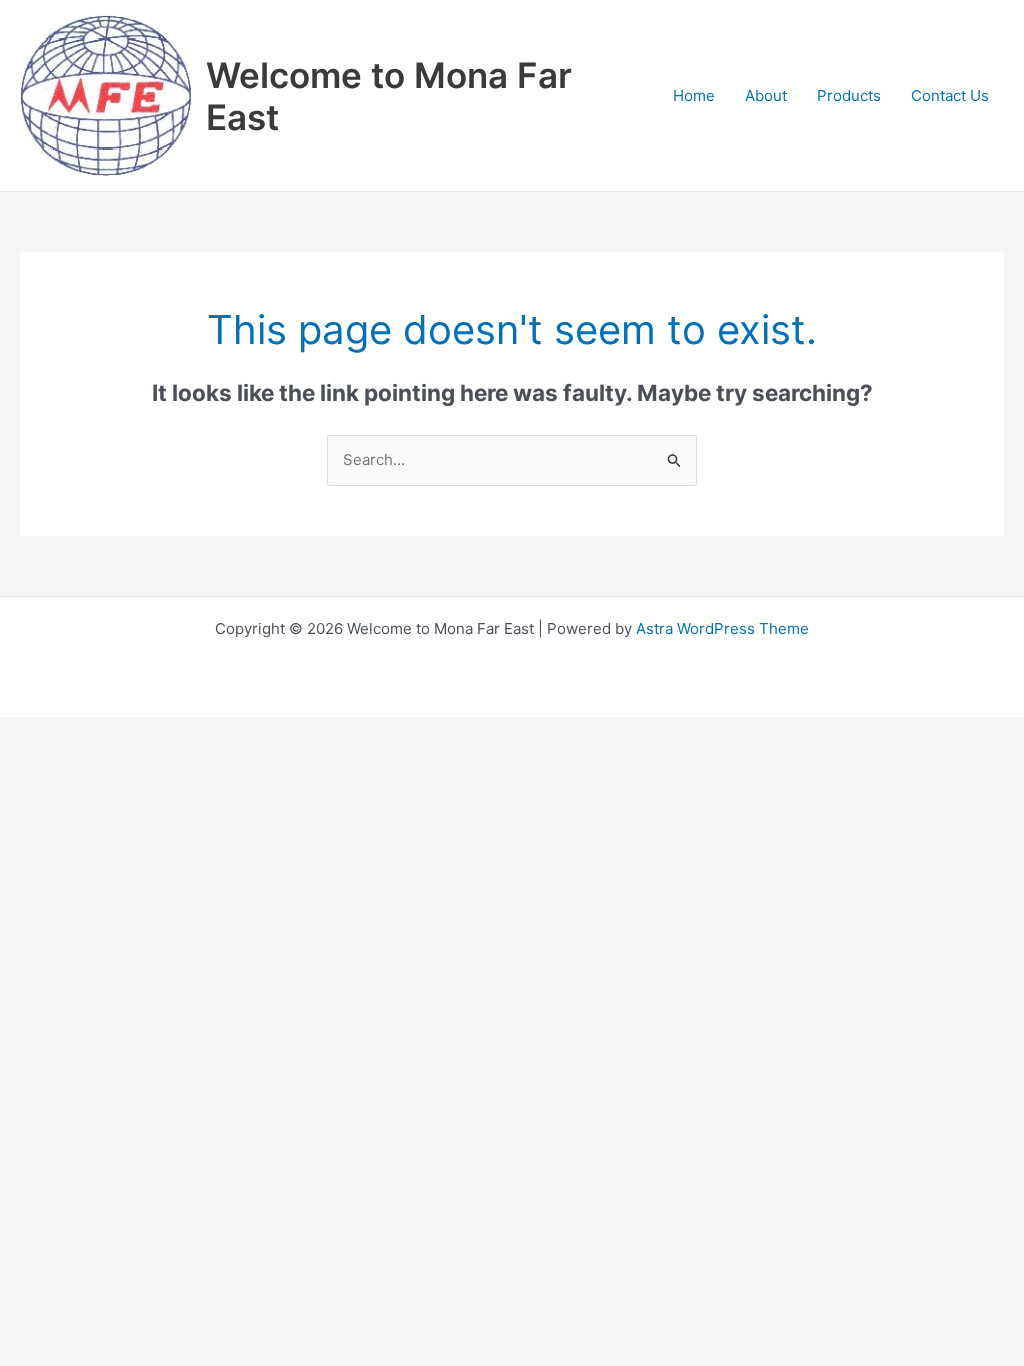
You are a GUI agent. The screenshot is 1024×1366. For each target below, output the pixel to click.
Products (849, 95)
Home (694, 95)
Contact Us (950, 95)
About (766, 95)
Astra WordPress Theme (722, 628)
